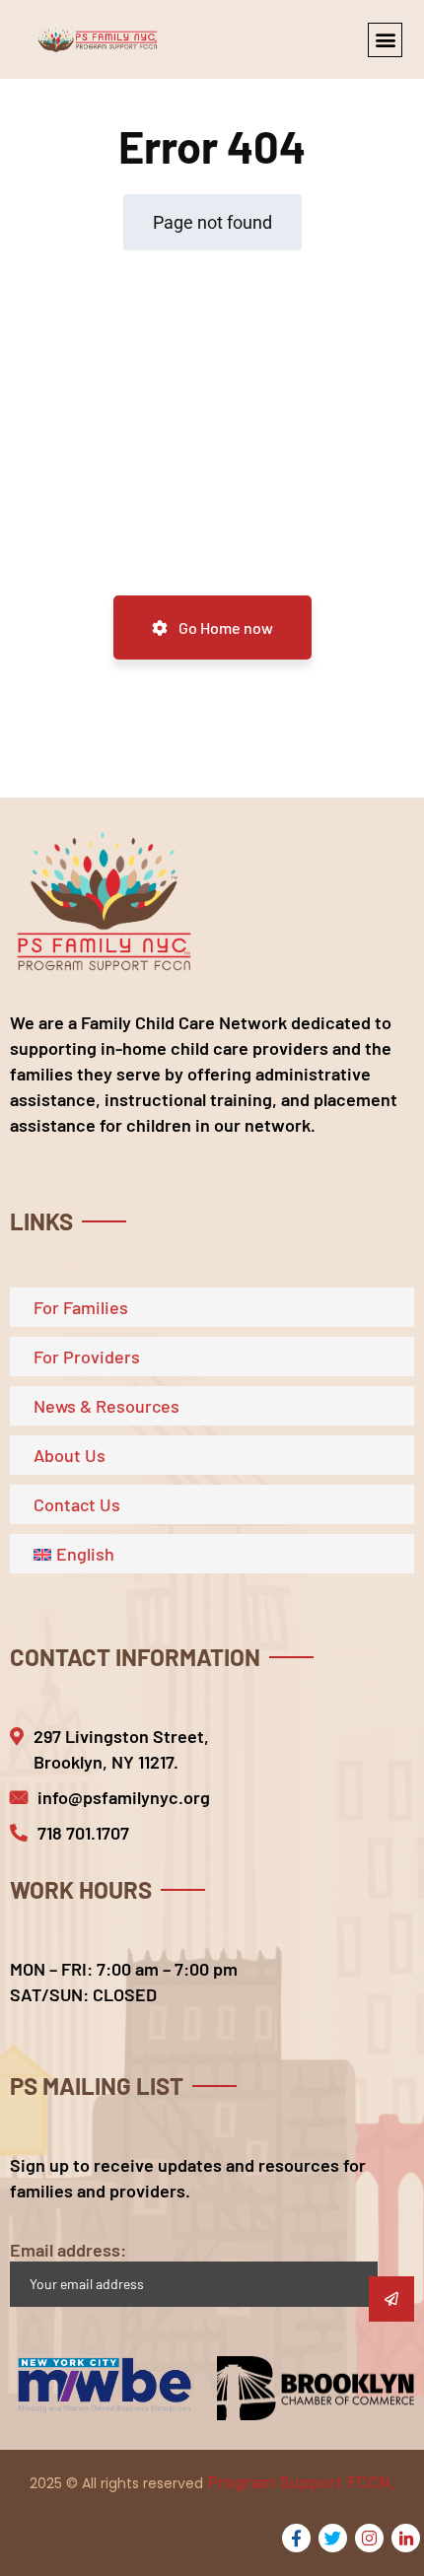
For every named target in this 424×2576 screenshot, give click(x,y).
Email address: (68, 2250)
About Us (70, 1455)
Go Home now (224, 627)
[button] (385, 40)
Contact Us (77, 1504)
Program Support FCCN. (301, 2481)
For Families (81, 1307)
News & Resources (106, 1406)
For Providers (87, 1357)
